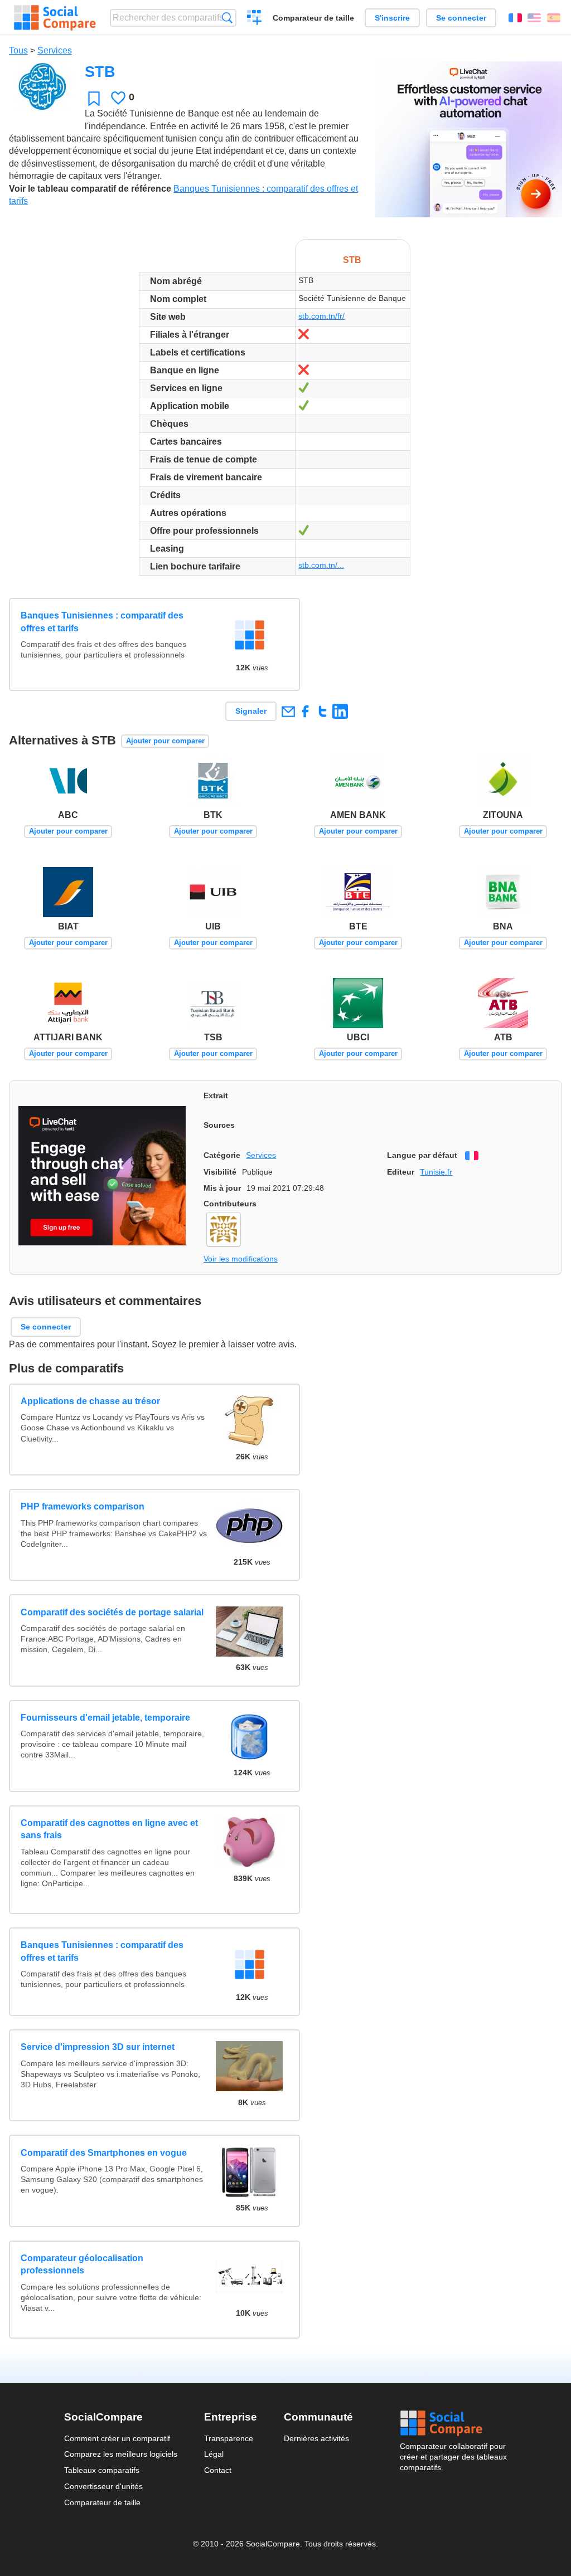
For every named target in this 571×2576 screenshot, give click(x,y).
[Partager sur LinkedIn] (340, 711)
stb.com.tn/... (321, 565)
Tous (18, 50)
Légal (214, 2454)
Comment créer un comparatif (117, 2438)
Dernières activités (316, 2438)
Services (55, 50)
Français (515, 18)
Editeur (401, 1172)
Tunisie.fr (436, 1172)
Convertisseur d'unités (103, 2486)
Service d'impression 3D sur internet (98, 2047)
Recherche (227, 18)
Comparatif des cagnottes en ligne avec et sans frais (109, 1829)
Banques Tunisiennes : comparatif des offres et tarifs (102, 622)
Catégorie (222, 1155)
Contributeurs (230, 1204)
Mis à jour (222, 1188)
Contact (218, 2470)
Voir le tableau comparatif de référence (90, 189)
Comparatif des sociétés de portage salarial (112, 1612)
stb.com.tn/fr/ (321, 316)
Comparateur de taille (313, 18)
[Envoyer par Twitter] (323, 711)
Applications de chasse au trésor (90, 1401)
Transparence (229, 2438)
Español (554, 18)
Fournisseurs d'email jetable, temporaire (105, 1718)
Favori (94, 98)
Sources (219, 1125)
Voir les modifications (241, 1259)
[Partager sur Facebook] (305, 711)
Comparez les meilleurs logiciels (121, 2454)
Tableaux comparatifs (102, 2470)
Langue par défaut (422, 1155)
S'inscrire (392, 18)
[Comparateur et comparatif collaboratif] (55, 18)
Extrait (216, 1095)
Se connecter (461, 18)
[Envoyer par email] (288, 711)
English (534, 18)
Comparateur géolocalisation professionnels (82, 2264)
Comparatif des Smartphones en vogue (104, 2153)
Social (453, 2423)
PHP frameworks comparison (83, 1506)
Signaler (251, 711)
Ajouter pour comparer (165, 741)
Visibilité (220, 1172)
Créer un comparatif (255, 19)
